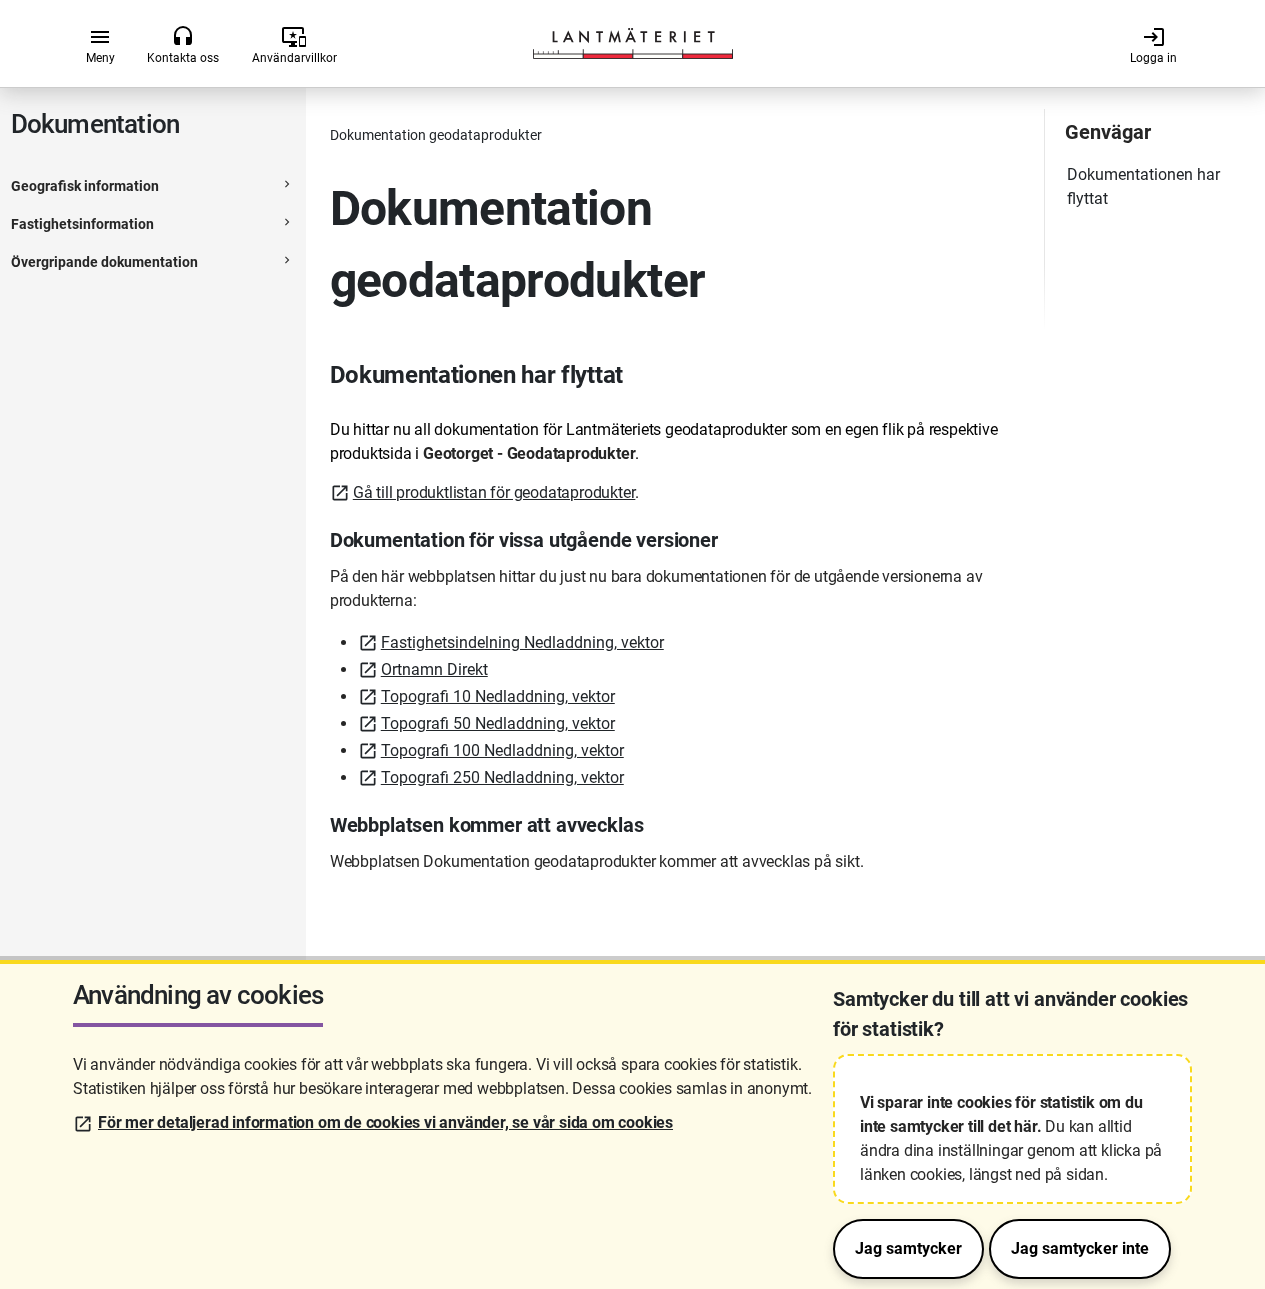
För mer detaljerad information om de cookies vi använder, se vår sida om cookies (385, 1122)
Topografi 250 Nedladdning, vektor (502, 777)
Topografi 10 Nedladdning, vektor (498, 696)
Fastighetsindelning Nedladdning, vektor (522, 642)
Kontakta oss (183, 45)
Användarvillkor (294, 45)
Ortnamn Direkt (434, 669)
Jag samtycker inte (1080, 1248)
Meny (100, 45)
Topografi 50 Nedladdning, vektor (498, 723)
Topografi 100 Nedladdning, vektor (502, 750)
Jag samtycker (908, 1248)
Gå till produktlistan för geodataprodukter (494, 492)
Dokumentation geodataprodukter (436, 135)
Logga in (1153, 45)
